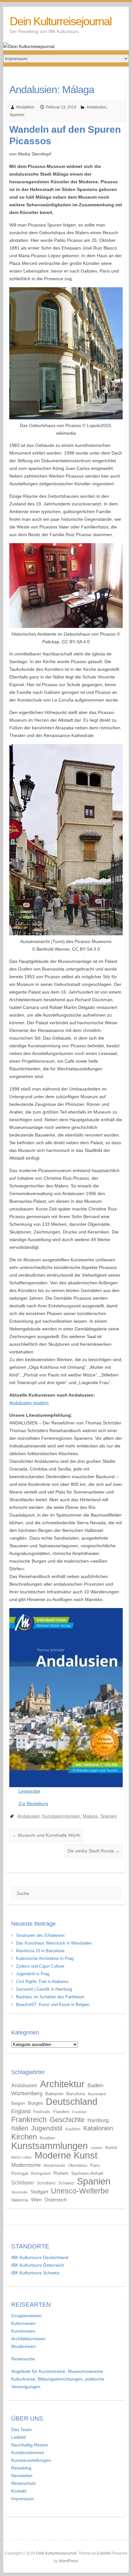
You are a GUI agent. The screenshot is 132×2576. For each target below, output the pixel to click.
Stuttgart (39, 2192)
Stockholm (19, 2192)
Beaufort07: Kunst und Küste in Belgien (53, 2005)
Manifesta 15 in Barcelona (40, 1951)
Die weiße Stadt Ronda (94, 1851)
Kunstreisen (23, 2331)
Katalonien (98, 2128)
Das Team (21, 2429)
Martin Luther (21, 2157)
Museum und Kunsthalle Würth (46, 1835)
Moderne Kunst (66, 2155)
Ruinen (61, 2173)
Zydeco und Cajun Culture (40, 1966)
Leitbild (18, 2437)
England (21, 2111)
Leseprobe (29, 1791)
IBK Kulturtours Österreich (38, 2265)
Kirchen (24, 2137)
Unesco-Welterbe (80, 2191)
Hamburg (98, 2120)
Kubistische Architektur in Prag (45, 1958)
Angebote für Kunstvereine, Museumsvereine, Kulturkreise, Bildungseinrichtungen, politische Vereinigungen (58, 2379)
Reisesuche (23, 2359)
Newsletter (22, 2476)
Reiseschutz (24, 2483)
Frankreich (29, 2120)
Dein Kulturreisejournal (61, 21)
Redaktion (25, 107)
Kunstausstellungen (31, 2460)
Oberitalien (78, 2166)
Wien (36, 2200)
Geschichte (67, 2120)
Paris (95, 2165)
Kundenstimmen (28, 2453)
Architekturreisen (28, 2339)
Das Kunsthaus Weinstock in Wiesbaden (54, 1943)
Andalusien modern (29, 1403)
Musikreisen (23, 2346)
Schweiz (66, 2183)
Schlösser (23, 2183)
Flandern (61, 2112)
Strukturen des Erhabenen (40, 1935)
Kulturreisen (23, 2323)
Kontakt (19, 2491)
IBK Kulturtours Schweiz (35, 2273)
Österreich (56, 2200)
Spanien (17, 115)
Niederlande (54, 2166)
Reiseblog (21, 2468)
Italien (20, 2128)
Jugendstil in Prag (33, 1974)
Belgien (18, 2103)
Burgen (35, 2103)
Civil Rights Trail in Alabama (42, 1982)
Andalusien (96, 107)
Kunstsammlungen (61, 1816)
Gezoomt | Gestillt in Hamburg (44, 1989)
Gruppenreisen (26, 2316)
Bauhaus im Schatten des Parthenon (50, 1997)
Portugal (20, 2173)
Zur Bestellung (33, 1803)
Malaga (90, 1816)
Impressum (23, 2499)
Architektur (62, 2084)
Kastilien (73, 2129)
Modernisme (26, 2165)
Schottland (46, 2183)
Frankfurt (79, 2112)
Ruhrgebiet (41, 2174)
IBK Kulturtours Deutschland (40, 2257)
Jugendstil (47, 2128)
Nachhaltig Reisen (30, 2445)
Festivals (42, 2112)
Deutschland (72, 2102)
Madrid (111, 2148)
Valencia (20, 2200)
